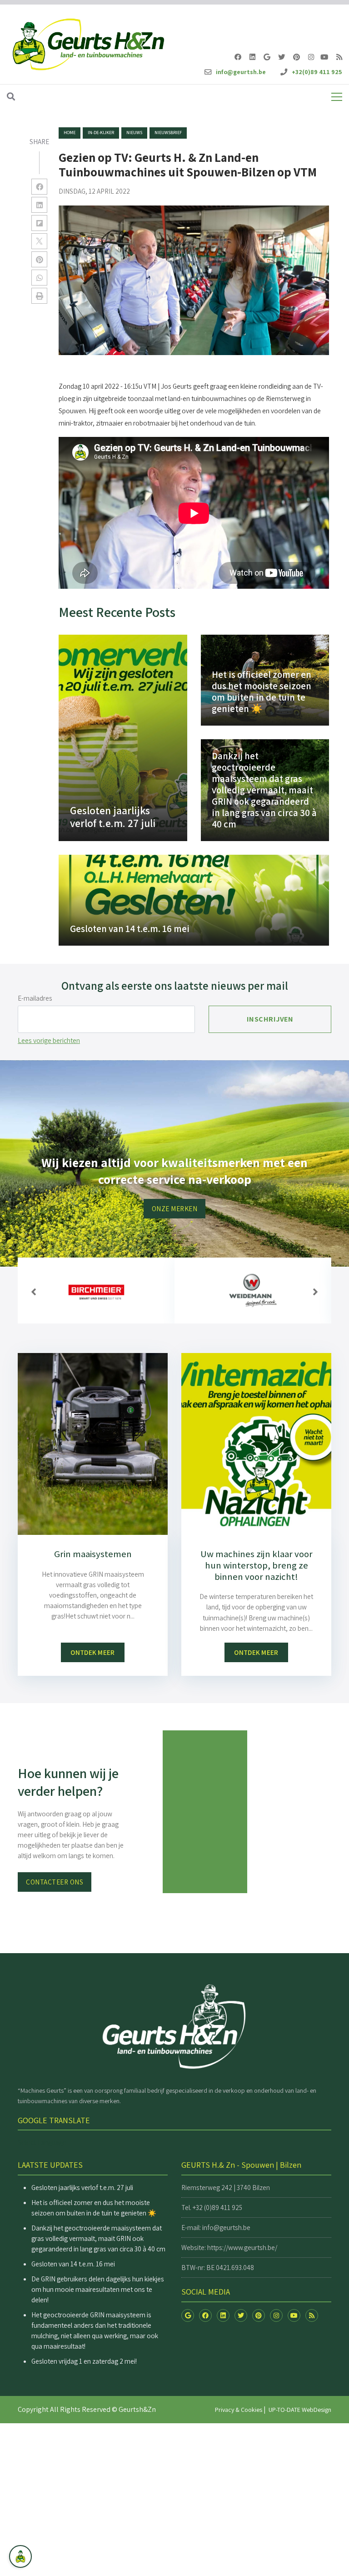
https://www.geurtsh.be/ (242, 2247)
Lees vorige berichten (49, 1040)
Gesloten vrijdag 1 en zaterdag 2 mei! (84, 2361)
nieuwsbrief (168, 133)
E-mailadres (35, 998)
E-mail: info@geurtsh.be (216, 2227)
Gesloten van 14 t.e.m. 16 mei (73, 2264)
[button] (34, 1292)
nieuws (134, 133)
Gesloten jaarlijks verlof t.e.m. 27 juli (82, 2187)
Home (70, 133)
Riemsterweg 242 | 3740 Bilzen (226, 2187)
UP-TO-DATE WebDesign (300, 2410)
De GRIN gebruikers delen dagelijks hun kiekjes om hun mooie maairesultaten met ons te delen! (98, 2289)
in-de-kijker (101, 133)
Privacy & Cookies (239, 2410)
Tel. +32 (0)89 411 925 (212, 2207)
